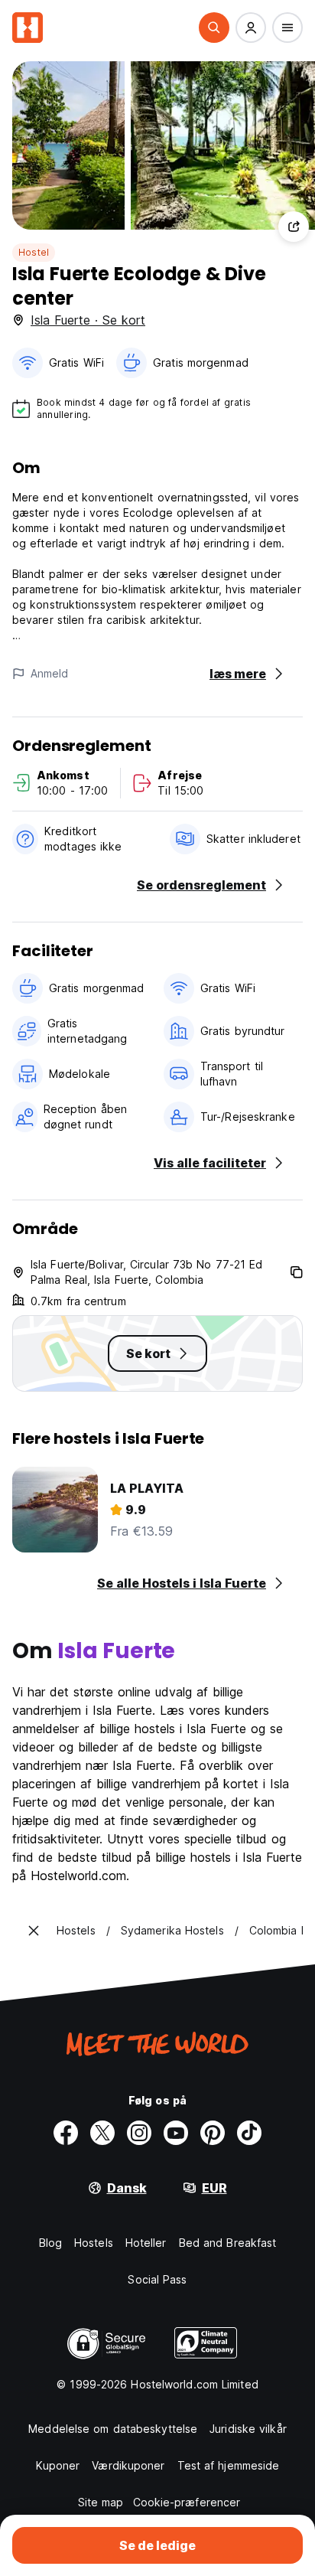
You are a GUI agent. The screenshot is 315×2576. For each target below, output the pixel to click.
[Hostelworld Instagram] (139, 2133)
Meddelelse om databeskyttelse (113, 2429)
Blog (50, 2243)
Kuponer (58, 2465)
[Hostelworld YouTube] (176, 2133)
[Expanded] (34, 1931)
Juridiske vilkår (248, 2429)
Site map (101, 2502)
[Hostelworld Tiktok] (249, 2133)
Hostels (94, 2243)
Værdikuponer (128, 2465)
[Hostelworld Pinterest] (213, 2133)
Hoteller (146, 2243)
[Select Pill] (214, 28)
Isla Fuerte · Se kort (88, 320)
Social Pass (157, 2279)
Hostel (34, 252)
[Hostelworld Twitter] (102, 2133)
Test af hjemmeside (229, 2465)
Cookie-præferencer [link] (187, 2502)
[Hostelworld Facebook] (66, 2133)
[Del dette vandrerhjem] (294, 227)
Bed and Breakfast (228, 2243)
